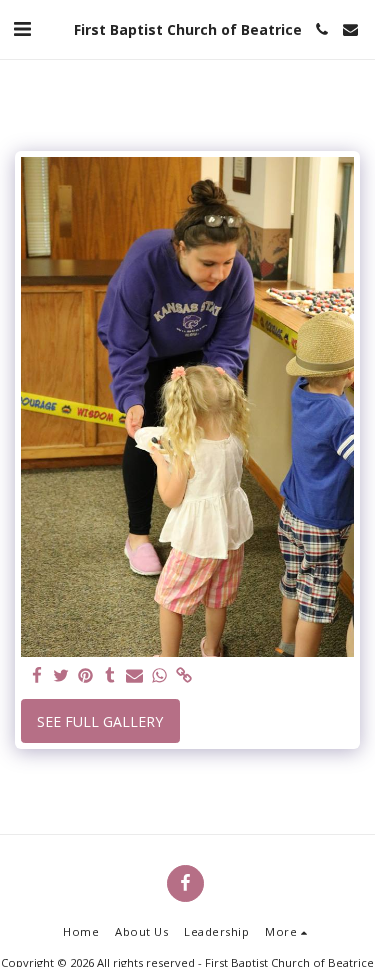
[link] (184, 676)
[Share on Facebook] (37, 676)
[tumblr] (111, 676)
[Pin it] (86, 676)
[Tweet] (62, 676)
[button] (22, 28)
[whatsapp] (160, 676)
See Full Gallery (100, 721)
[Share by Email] (135, 676)
